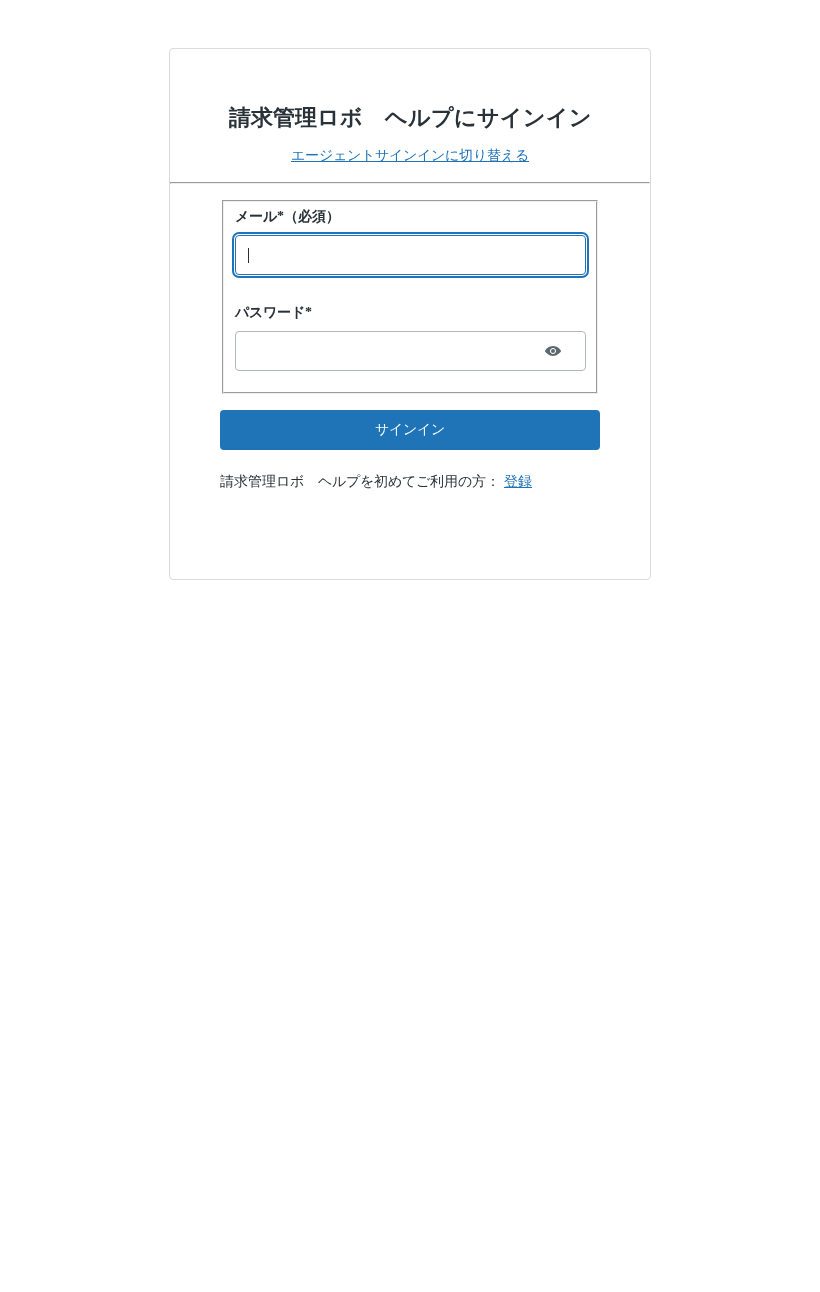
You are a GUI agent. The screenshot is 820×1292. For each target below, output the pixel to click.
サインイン (410, 429)
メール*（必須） (287, 216)
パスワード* (273, 312)
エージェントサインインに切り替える (410, 155)
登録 (518, 481)
